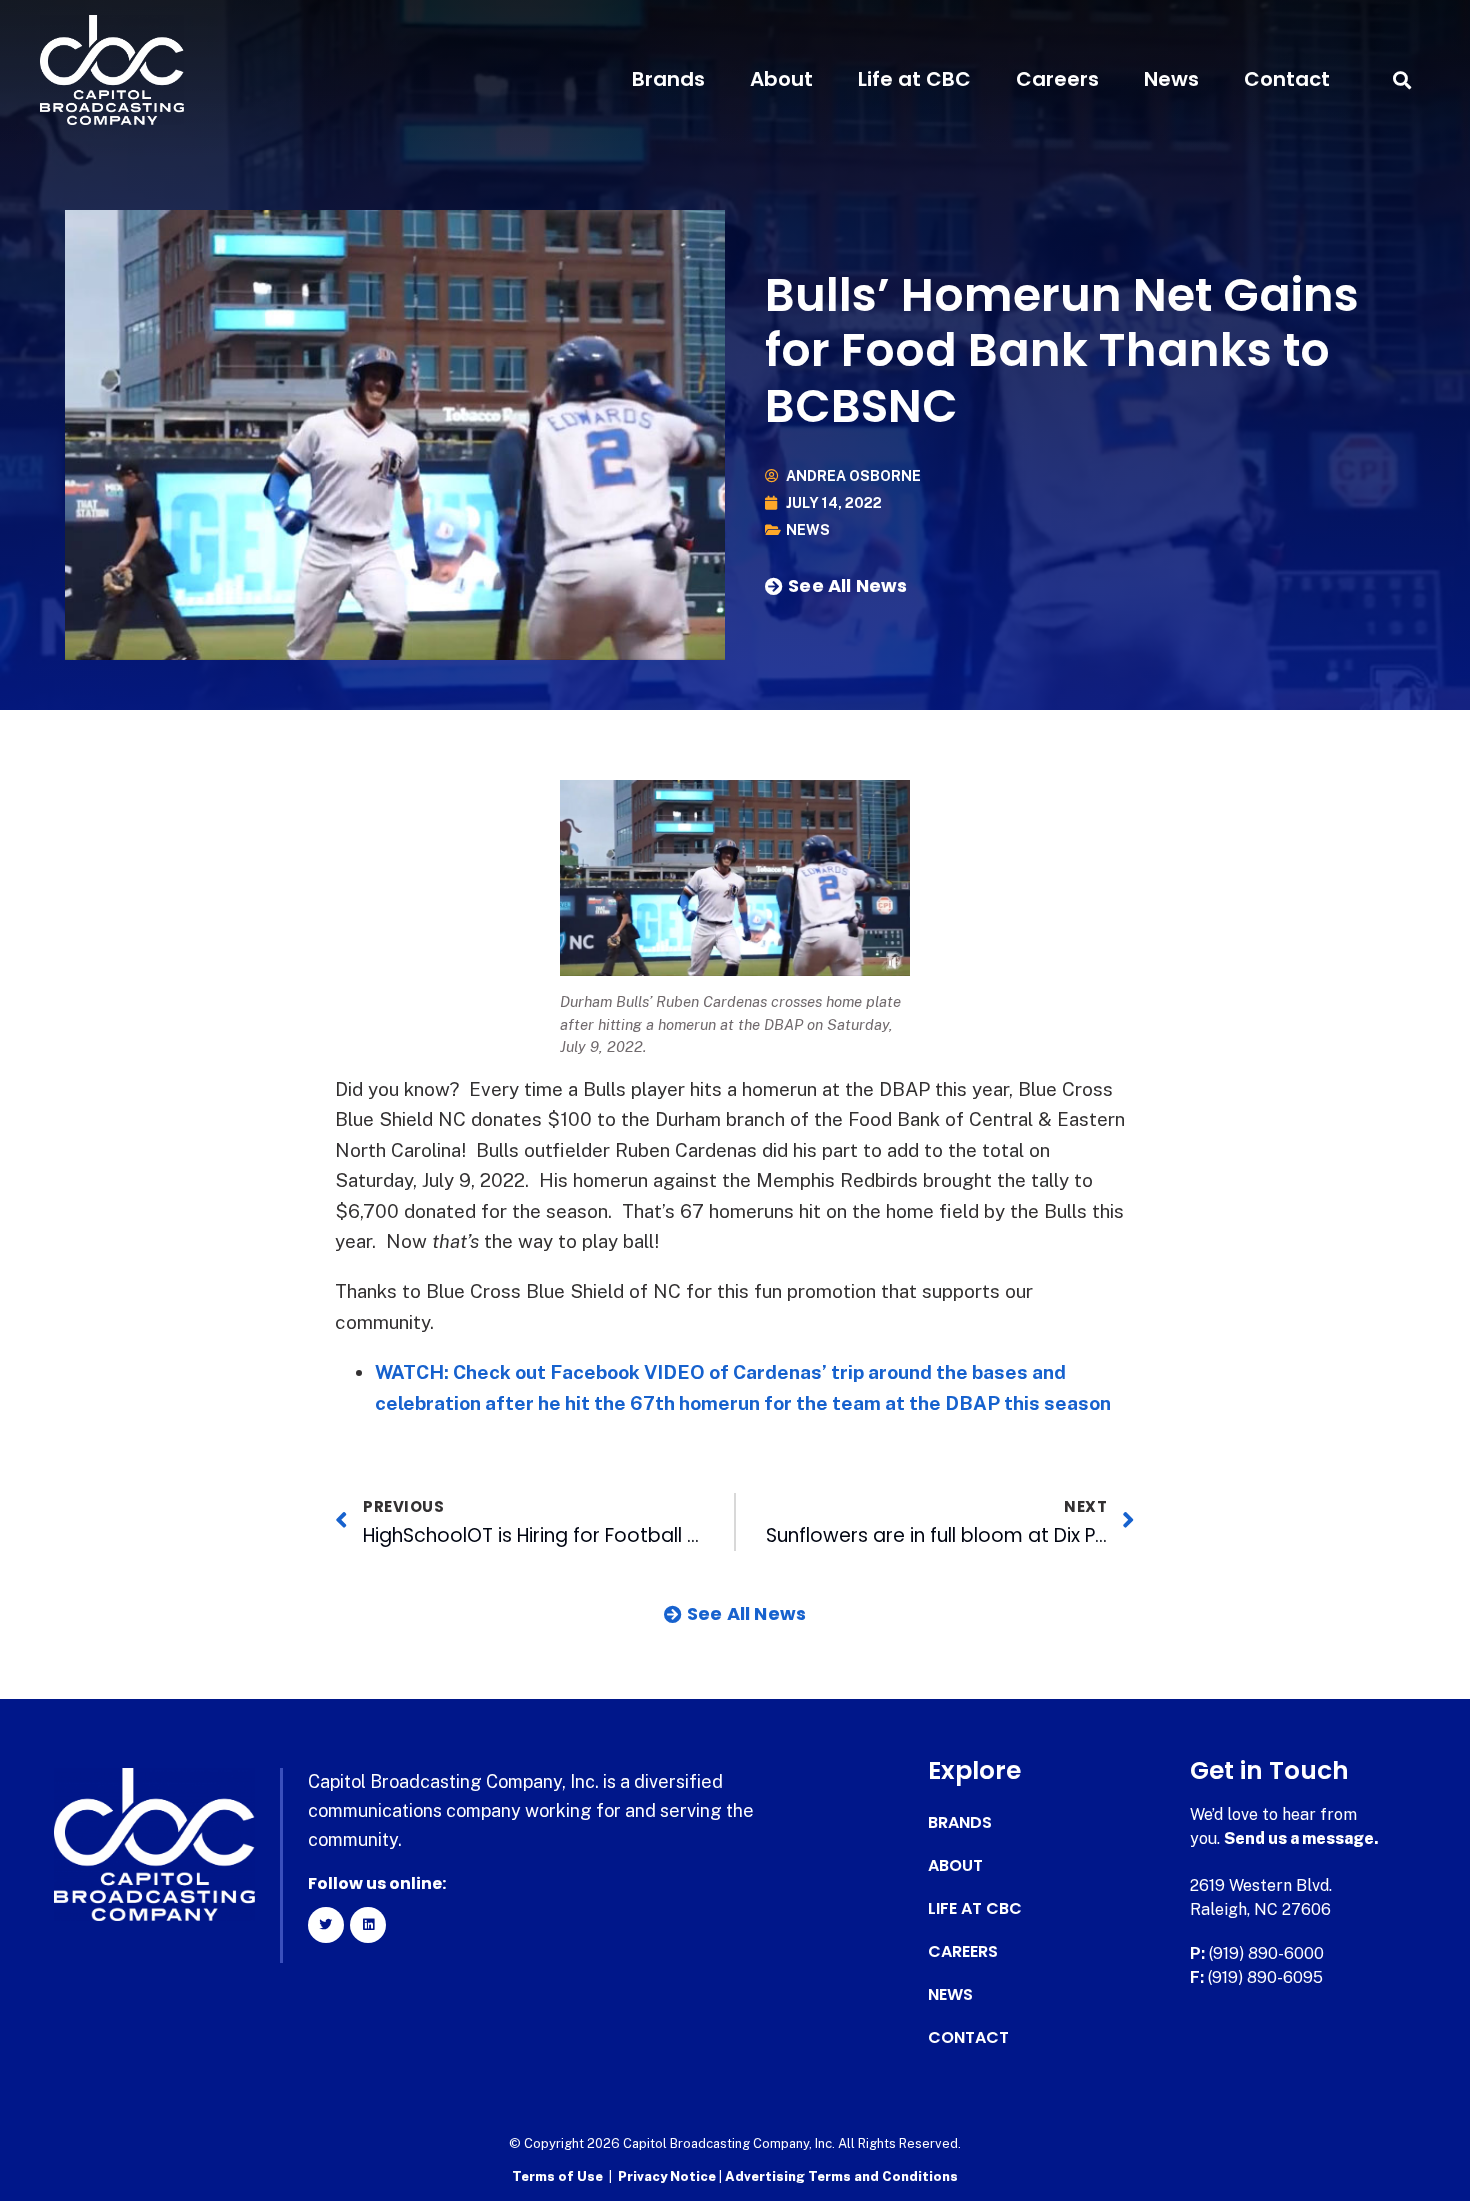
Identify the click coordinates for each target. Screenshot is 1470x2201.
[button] (1402, 79)
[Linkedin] (368, 1925)
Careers (1057, 79)
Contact (1287, 79)
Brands (668, 79)
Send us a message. (1301, 1838)
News (1171, 79)
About (781, 79)
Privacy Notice (668, 2176)
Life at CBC (914, 79)
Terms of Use (557, 2176)
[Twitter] (326, 1925)
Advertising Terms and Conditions (841, 2176)
